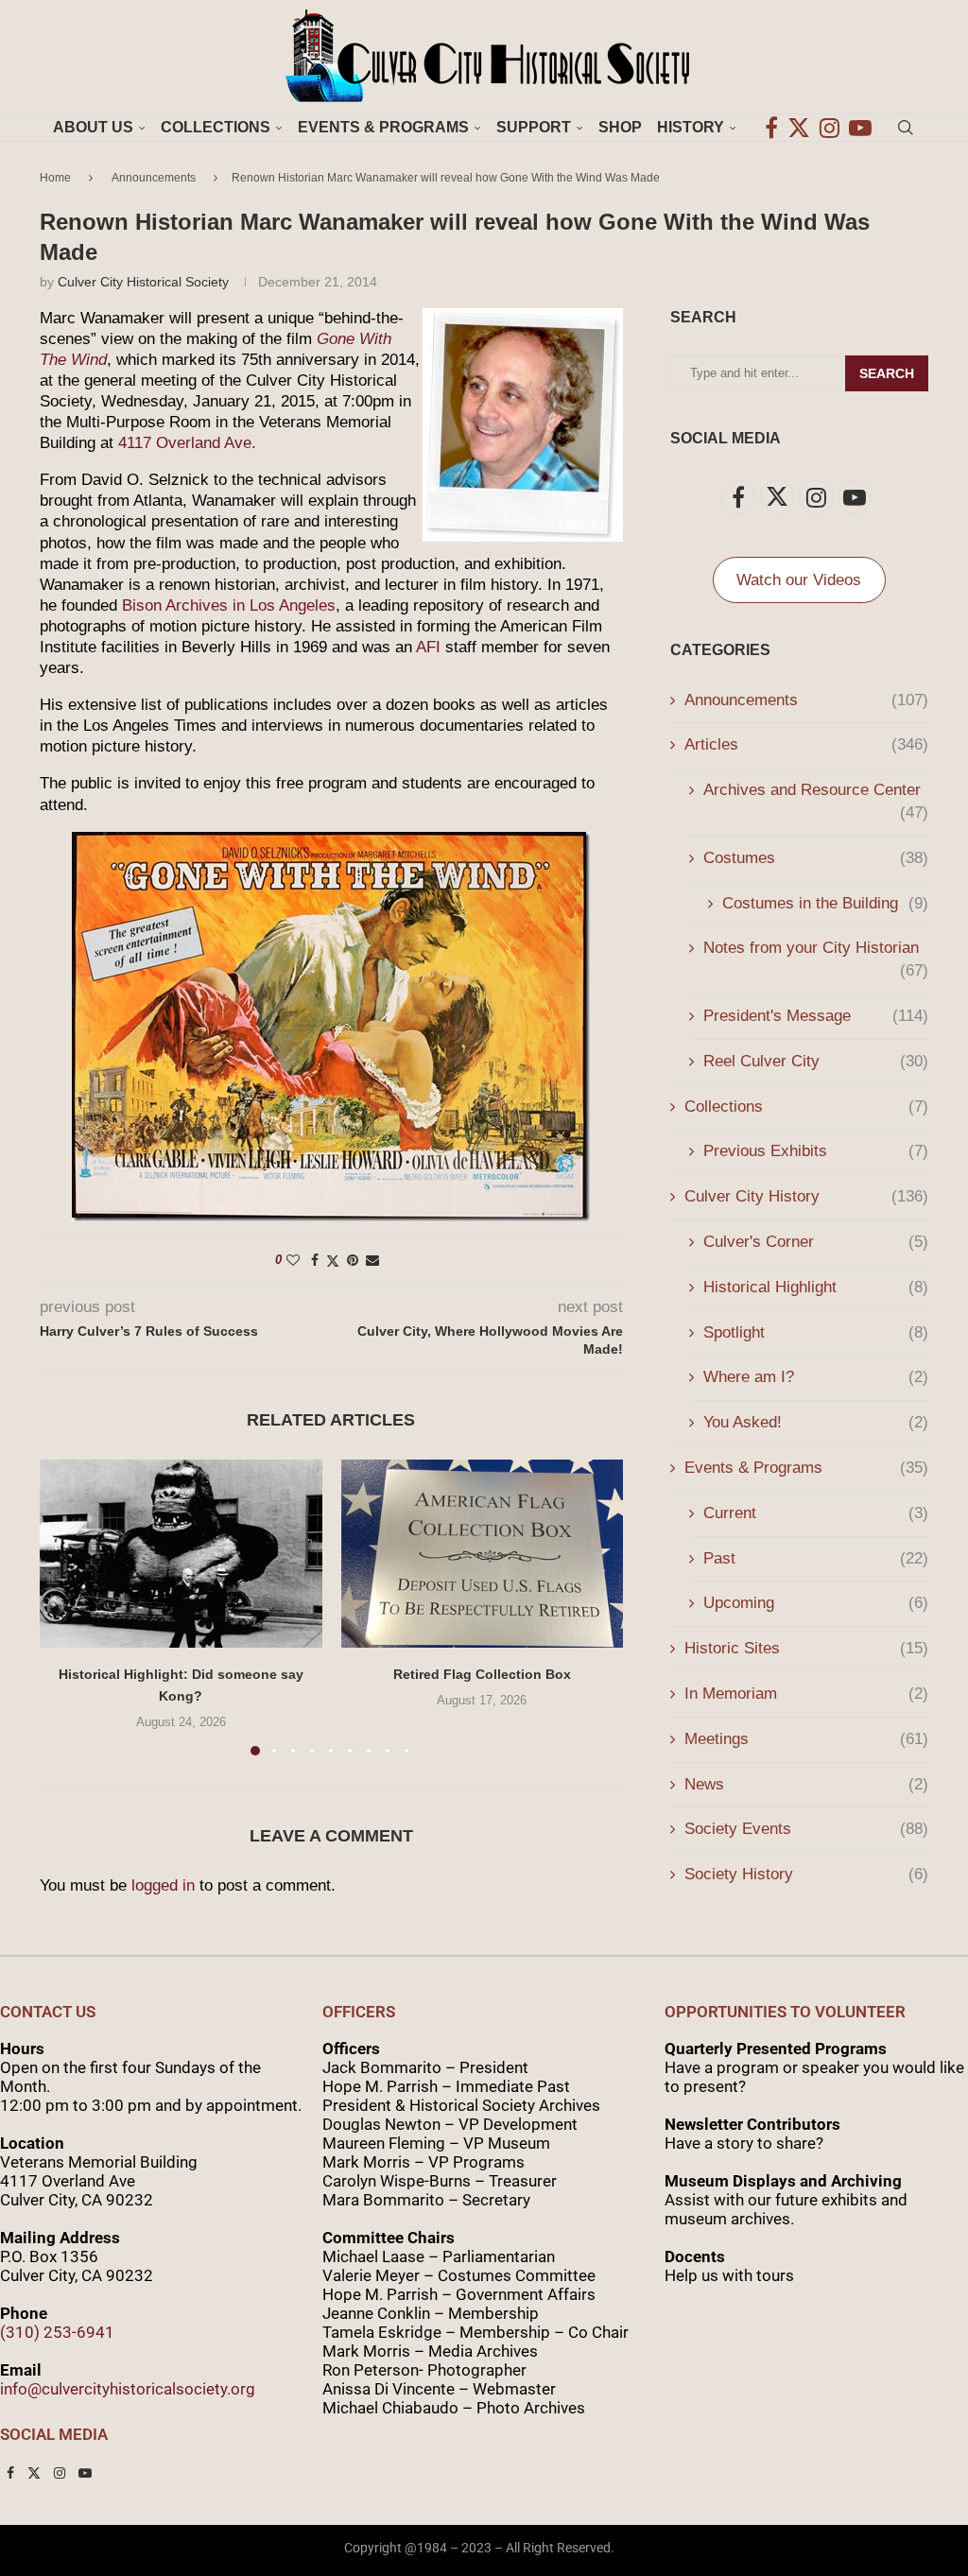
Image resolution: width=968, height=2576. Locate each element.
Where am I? (816, 1377)
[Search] (906, 128)
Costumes (816, 858)
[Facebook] (771, 128)
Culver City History (806, 1196)
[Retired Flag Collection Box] (483, 1554)
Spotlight (816, 1332)
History (691, 127)
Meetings (806, 1739)
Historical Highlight (816, 1287)
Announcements (154, 178)
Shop (620, 127)
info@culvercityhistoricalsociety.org (128, 2389)
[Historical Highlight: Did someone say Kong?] (181, 1554)
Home (55, 178)
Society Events (806, 1829)
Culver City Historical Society (143, 282)
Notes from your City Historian (816, 949)
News (806, 1784)
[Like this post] (293, 1260)
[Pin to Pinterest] (353, 1260)
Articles (806, 744)
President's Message (816, 1016)
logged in (163, 1885)
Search (887, 373)
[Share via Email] (372, 1260)
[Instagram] (830, 128)
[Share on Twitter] (333, 1261)
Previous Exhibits (816, 1151)
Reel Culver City (816, 1061)
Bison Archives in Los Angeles (229, 605)
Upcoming (816, 1603)
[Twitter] (799, 128)
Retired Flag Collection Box (482, 1674)
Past (816, 1558)
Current (816, 1513)
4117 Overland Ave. (187, 443)
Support (534, 127)
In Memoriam (806, 1694)
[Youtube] (860, 128)
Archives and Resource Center (816, 791)
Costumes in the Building (825, 903)
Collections (216, 127)
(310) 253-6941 (57, 2332)
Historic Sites (806, 1648)
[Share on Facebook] (315, 1260)
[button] (65, 1607)
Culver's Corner (816, 1242)
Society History (806, 1874)
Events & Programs (383, 127)
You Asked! (816, 1422)
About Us (93, 127)
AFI (428, 647)
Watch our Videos (799, 580)
